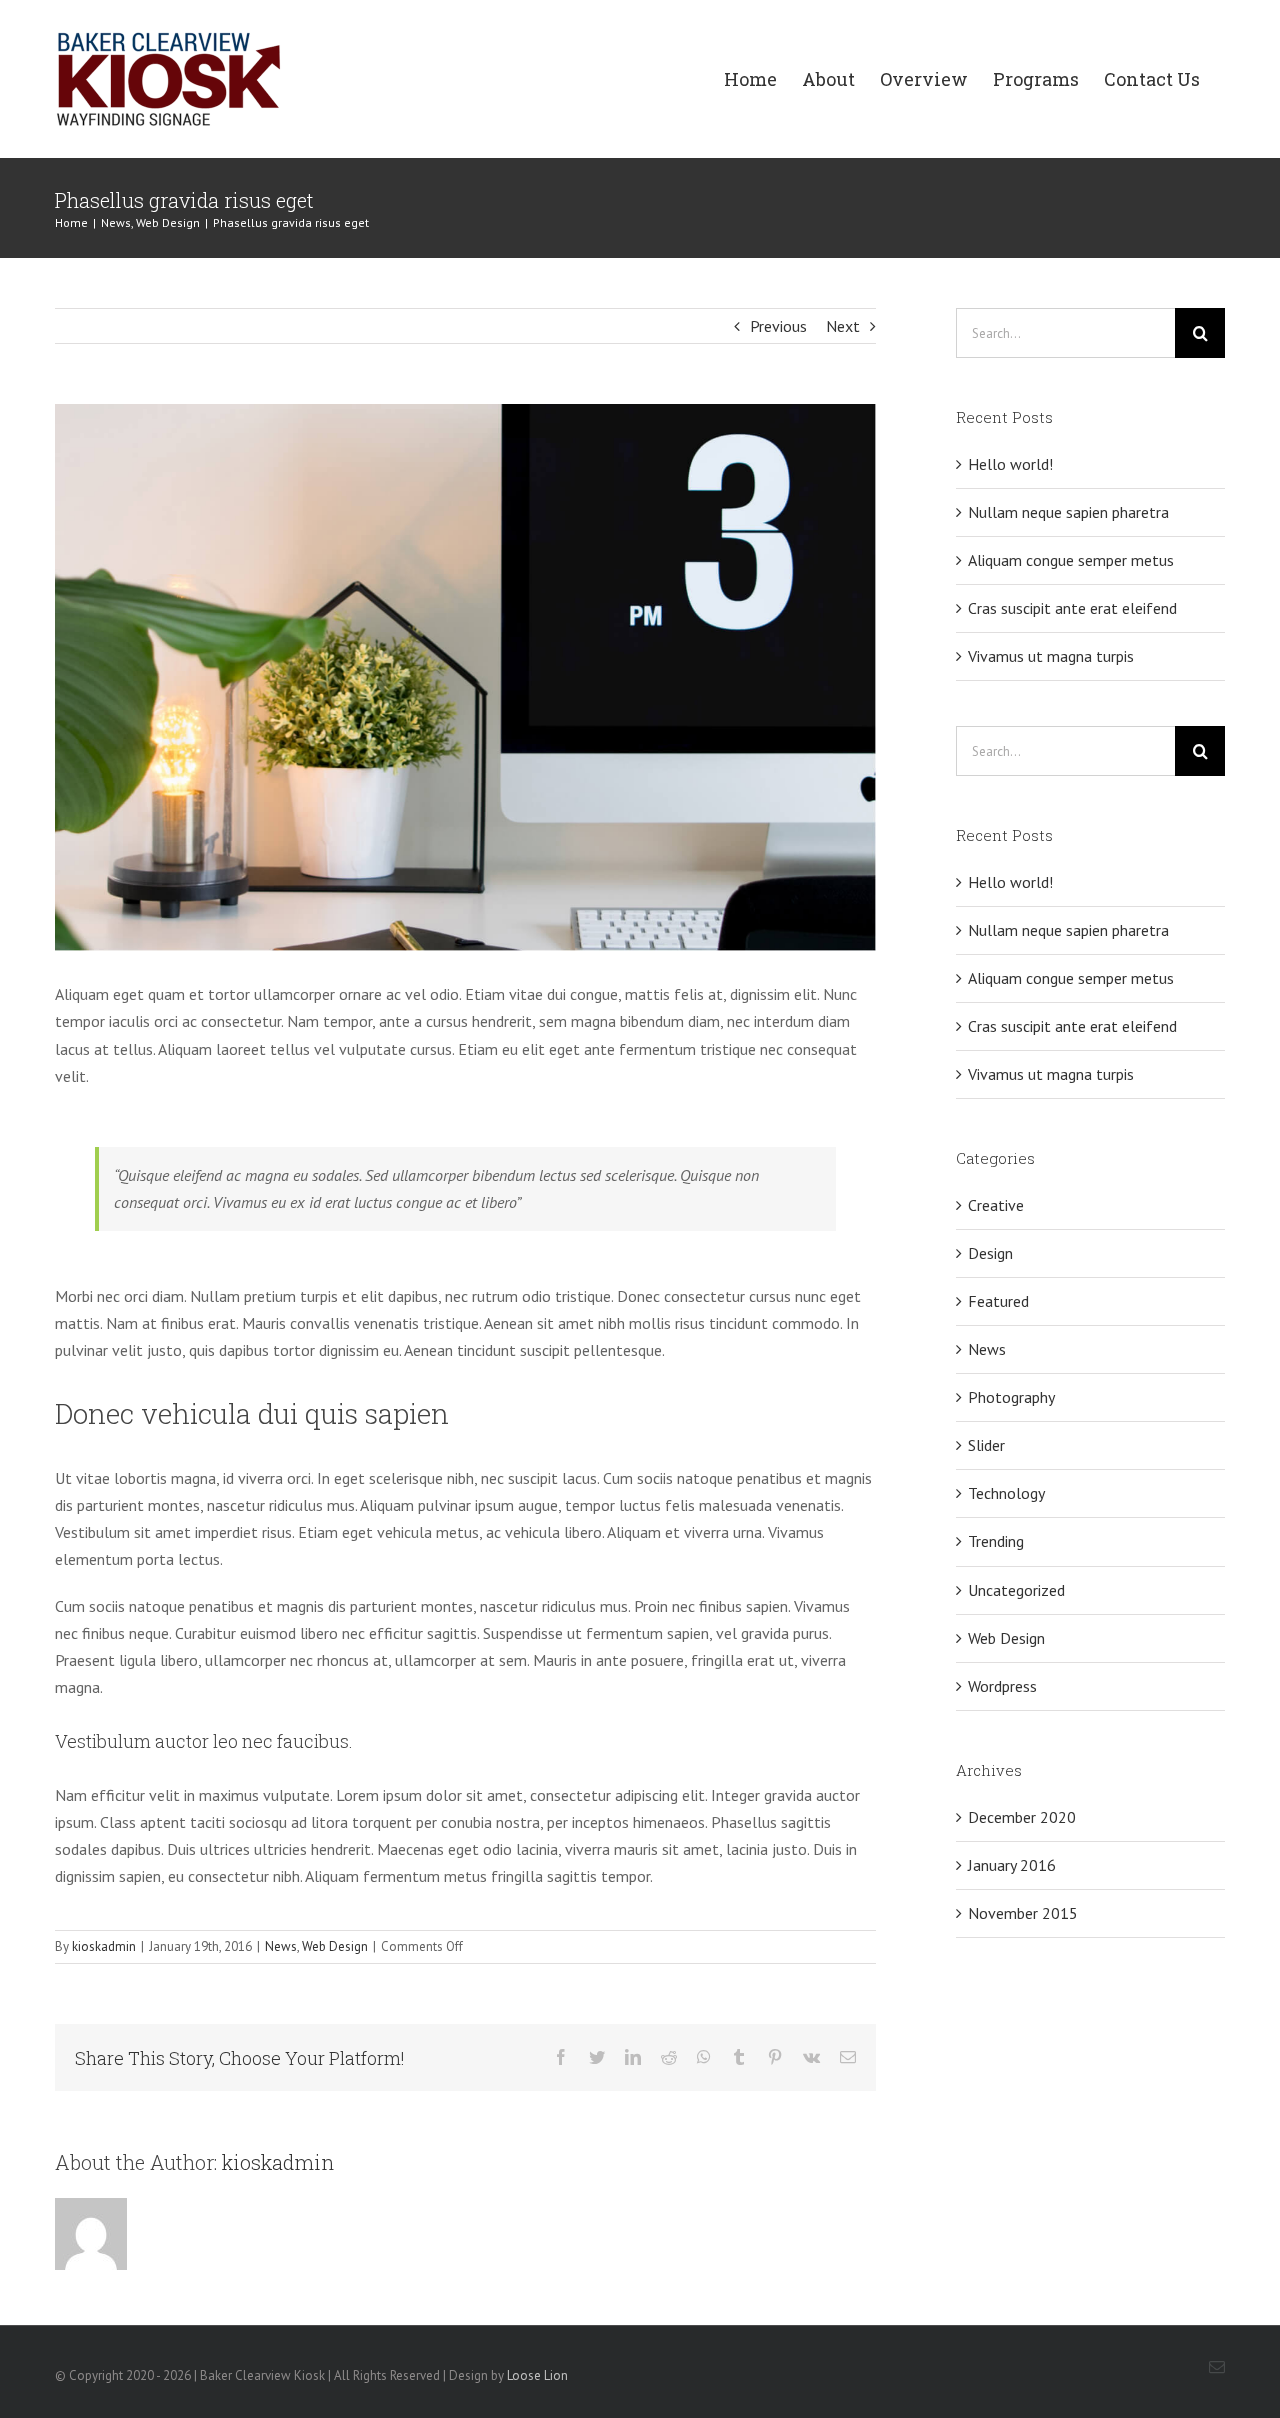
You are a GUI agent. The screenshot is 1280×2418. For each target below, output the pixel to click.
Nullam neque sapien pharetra (1068, 512)
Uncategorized (1016, 1590)
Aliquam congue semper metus (1071, 560)
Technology (1006, 1493)
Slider (986, 1445)
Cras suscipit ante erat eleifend (1072, 608)
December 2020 (1022, 1817)
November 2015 (1023, 1913)
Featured (998, 1301)
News (281, 1946)
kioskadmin (104, 1946)
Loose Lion (537, 2375)
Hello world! (1010, 464)
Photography (1011, 1397)
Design (990, 1253)
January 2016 (1012, 1865)
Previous (778, 326)
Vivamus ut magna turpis (1051, 656)
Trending (996, 1541)
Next (843, 326)
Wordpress (1002, 1686)
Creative (996, 1205)
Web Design (335, 1946)
